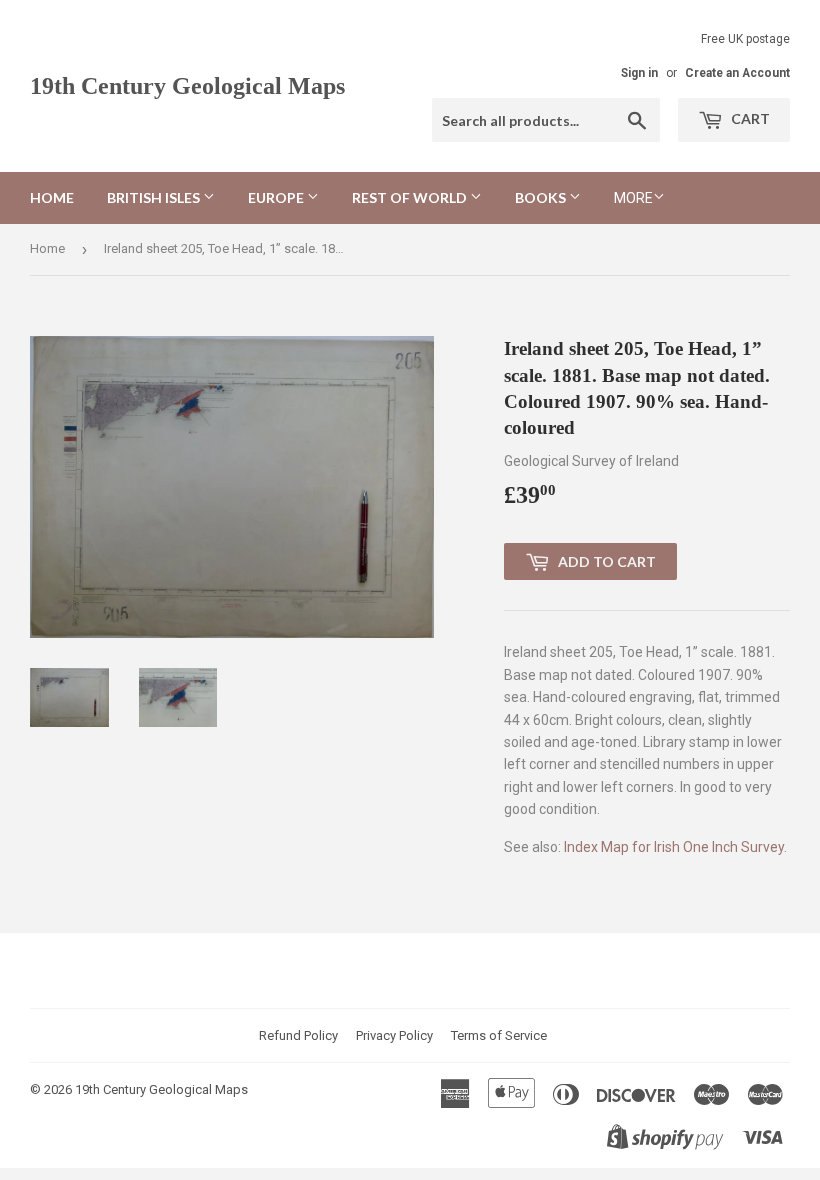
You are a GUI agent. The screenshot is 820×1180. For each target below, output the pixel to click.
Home (52, 197)
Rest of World (411, 197)
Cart (749, 118)
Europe (277, 197)
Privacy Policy (394, 1035)
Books (542, 197)
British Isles (155, 197)
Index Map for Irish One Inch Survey (674, 847)
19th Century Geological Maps (187, 85)
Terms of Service (499, 1035)
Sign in (639, 73)
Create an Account (737, 73)
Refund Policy (298, 1035)
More (633, 198)
